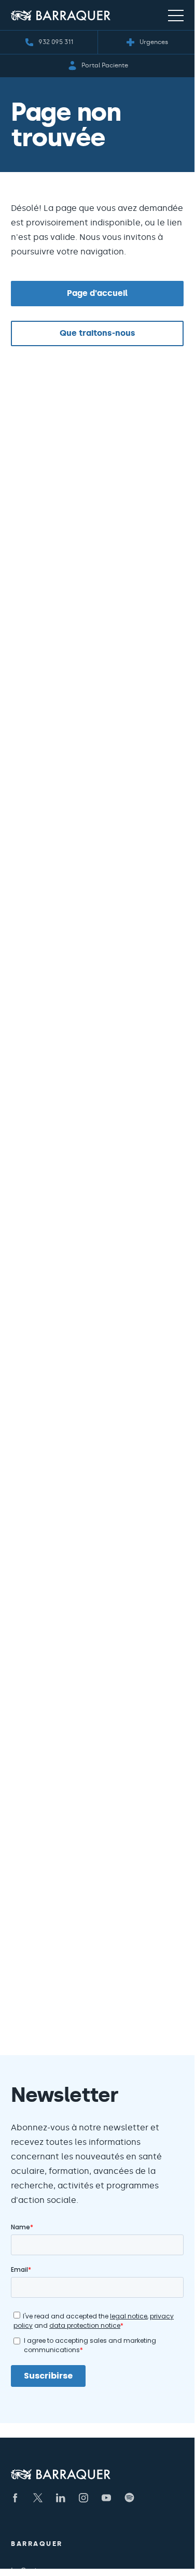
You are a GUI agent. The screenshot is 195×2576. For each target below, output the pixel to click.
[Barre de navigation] (176, 15)
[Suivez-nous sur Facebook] (15, 2498)
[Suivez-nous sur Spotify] (129, 2498)
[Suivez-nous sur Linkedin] (61, 2498)
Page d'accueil (97, 293)
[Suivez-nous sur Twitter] (38, 2498)
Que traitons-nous (97, 333)
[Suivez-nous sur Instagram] (83, 2498)
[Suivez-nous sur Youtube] (106, 2498)
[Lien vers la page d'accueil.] (61, 15)
